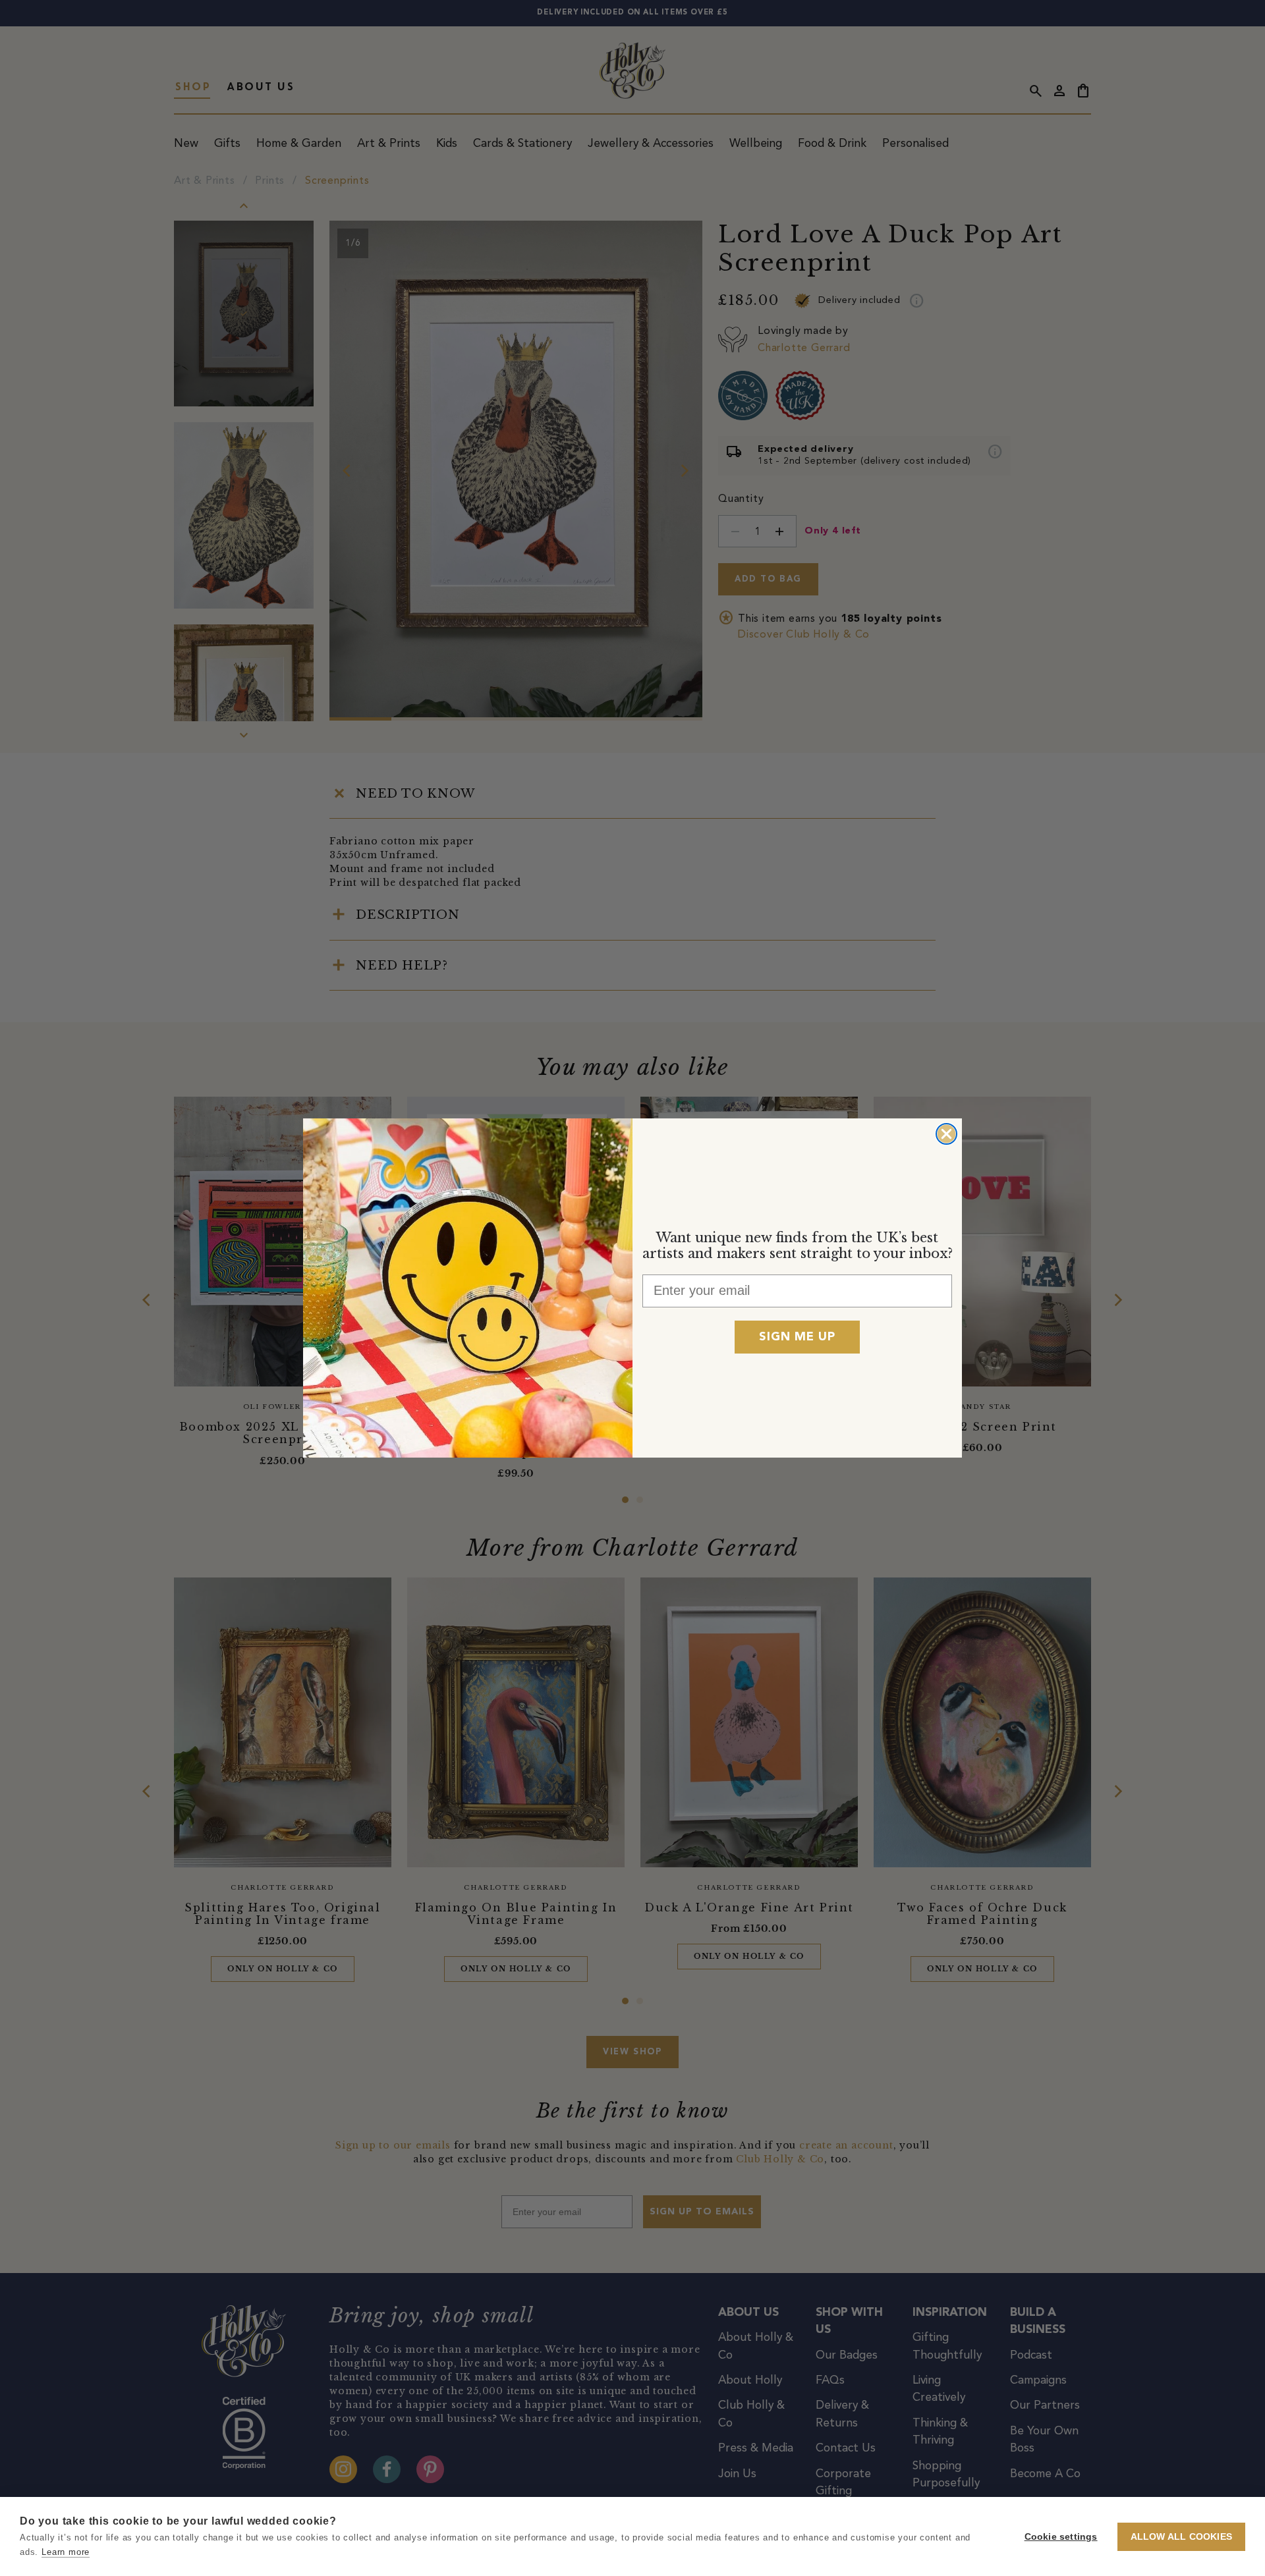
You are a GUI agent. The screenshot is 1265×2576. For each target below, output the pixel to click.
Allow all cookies (1181, 2537)
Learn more (66, 2552)
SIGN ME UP (797, 1337)
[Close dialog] (946, 1134)
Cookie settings (1061, 2537)
